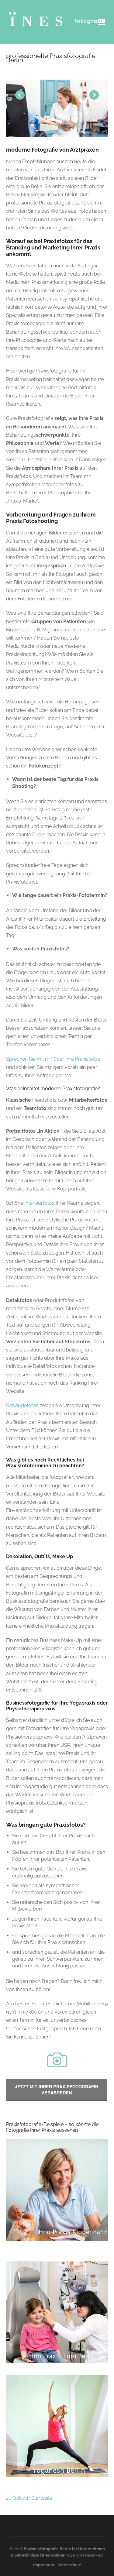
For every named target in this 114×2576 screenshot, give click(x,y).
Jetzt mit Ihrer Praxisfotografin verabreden (57, 2090)
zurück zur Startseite (29, 2498)
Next (94, 95)
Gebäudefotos (22, 1405)
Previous (20, 95)
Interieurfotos (39, 1203)
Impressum (44, 2565)
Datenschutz (69, 2565)
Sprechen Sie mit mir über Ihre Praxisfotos (53, 1059)
